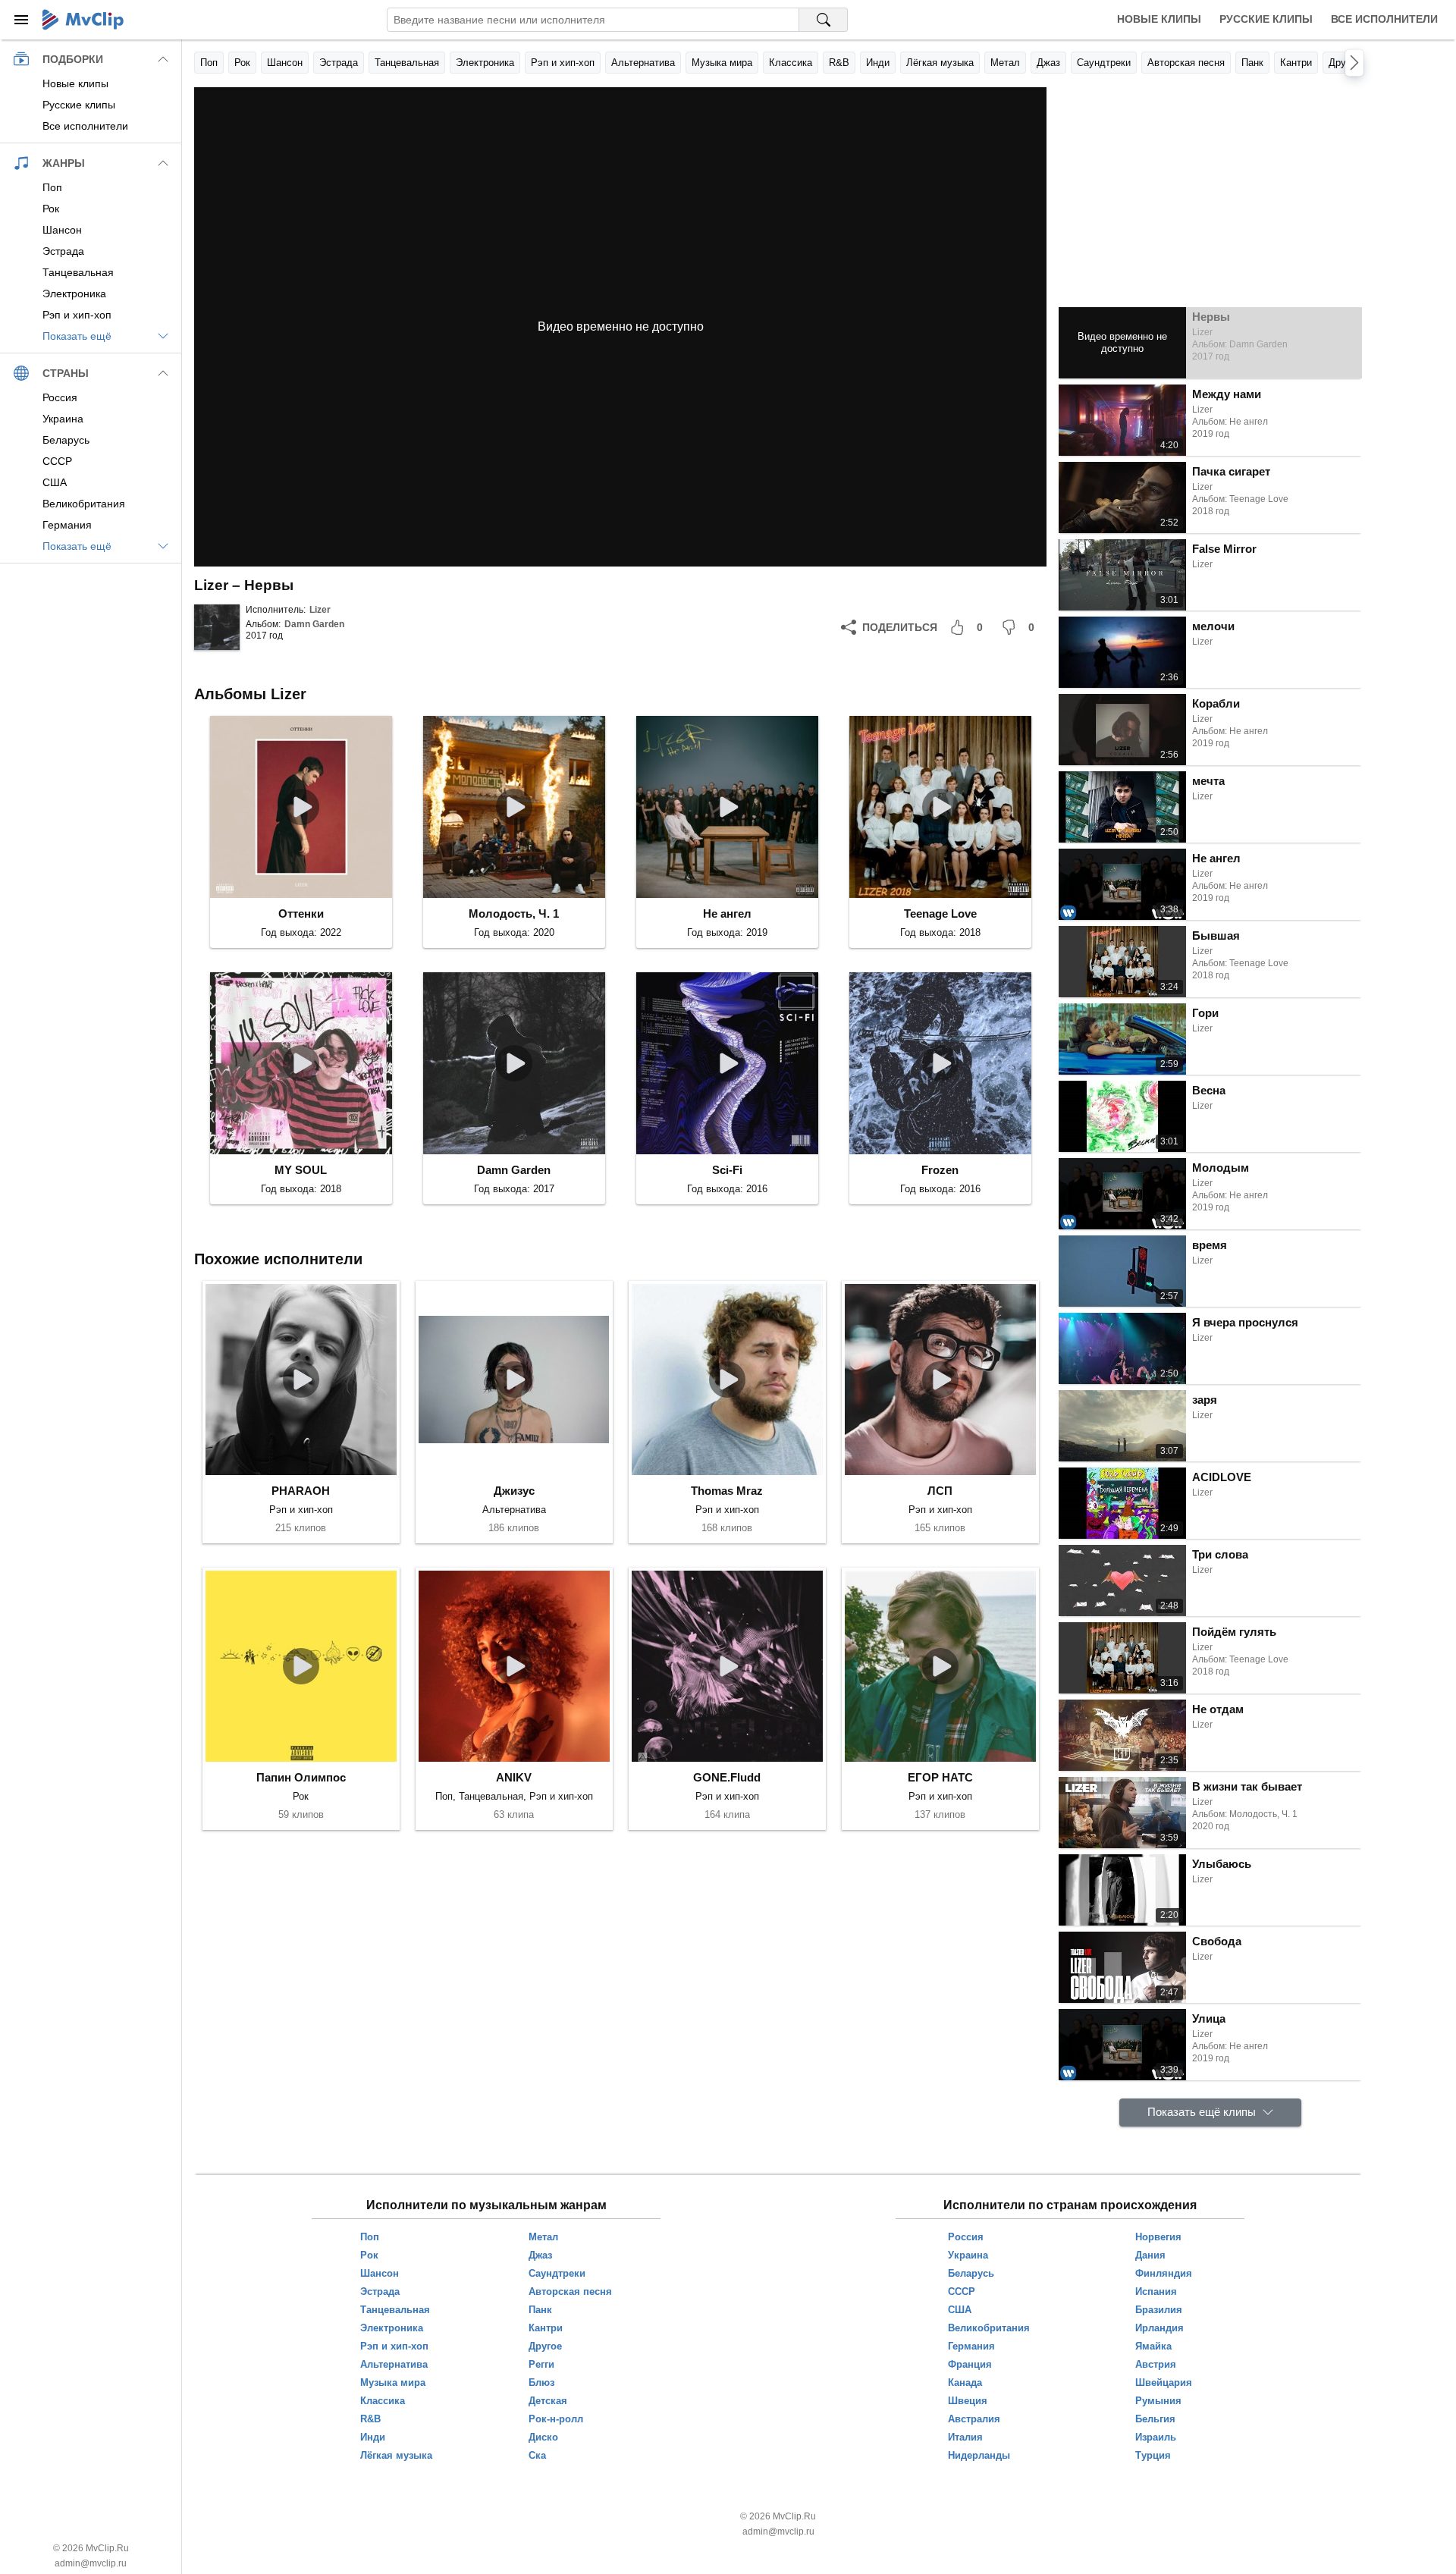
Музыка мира (722, 63)
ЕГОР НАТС (940, 1777)
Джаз (1048, 63)
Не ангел (727, 913)
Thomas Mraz (727, 1491)
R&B (839, 63)
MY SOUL (301, 1170)
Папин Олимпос (301, 1777)
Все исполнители (1384, 19)
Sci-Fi (727, 1170)
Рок (242, 63)
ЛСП (940, 1491)
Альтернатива (643, 63)
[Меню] (21, 20)
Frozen (940, 1170)
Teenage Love (940, 913)
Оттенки (301, 913)
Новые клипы (1159, 19)
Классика (791, 63)
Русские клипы (1266, 19)
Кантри (1296, 63)
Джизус (514, 1491)
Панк (1252, 63)
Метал (1005, 63)
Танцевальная (407, 63)
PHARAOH (301, 1491)
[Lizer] (217, 627)
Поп (209, 63)
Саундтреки (1104, 63)
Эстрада (339, 63)
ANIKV (514, 1777)
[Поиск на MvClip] (824, 20)
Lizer (320, 610)
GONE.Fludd (727, 1777)
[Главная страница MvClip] (83, 20)
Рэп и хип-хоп (563, 63)
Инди (878, 63)
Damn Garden (314, 624)
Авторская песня (1186, 63)
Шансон (285, 63)
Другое (1345, 63)
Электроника (485, 63)
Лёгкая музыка (940, 63)
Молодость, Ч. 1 (514, 913)
